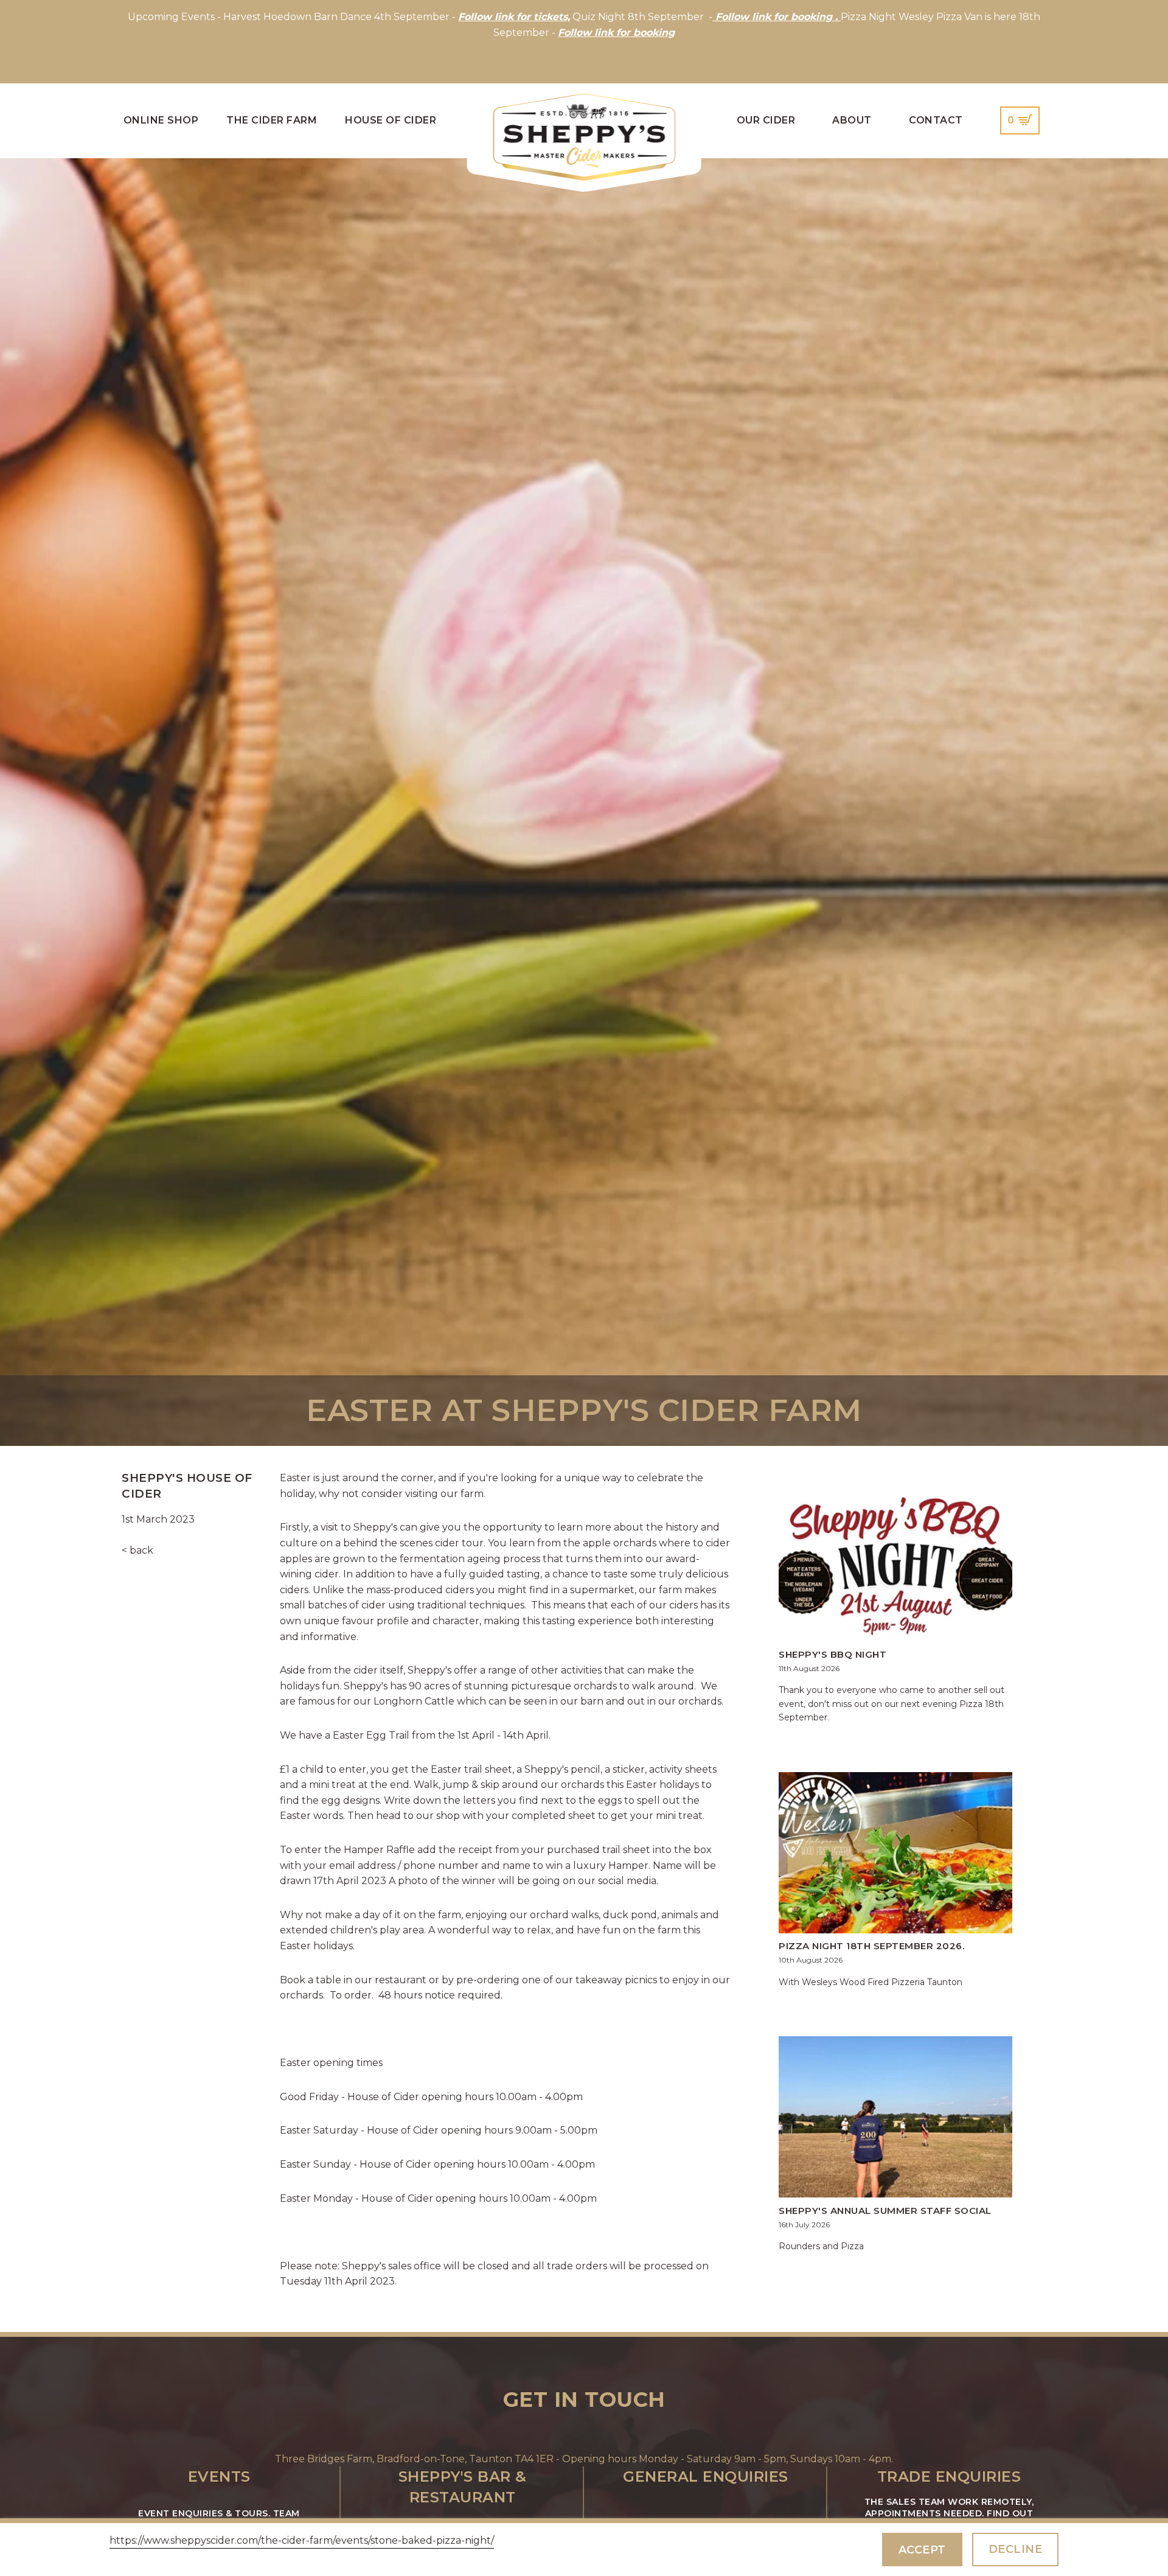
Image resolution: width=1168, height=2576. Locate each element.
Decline (1016, 2549)
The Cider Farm (272, 120)
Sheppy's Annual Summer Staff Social (885, 2211)
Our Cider (766, 120)
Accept (922, 2550)
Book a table (311, 1980)
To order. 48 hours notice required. (417, 1995)
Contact (936, 120)
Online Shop (161, 120)
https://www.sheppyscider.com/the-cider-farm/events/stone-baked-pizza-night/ (302, 2540)
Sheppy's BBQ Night (833, 1654)
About (852, 120)
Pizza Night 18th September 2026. (871, 1946)
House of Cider (391, 120)
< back (137, 1550)
